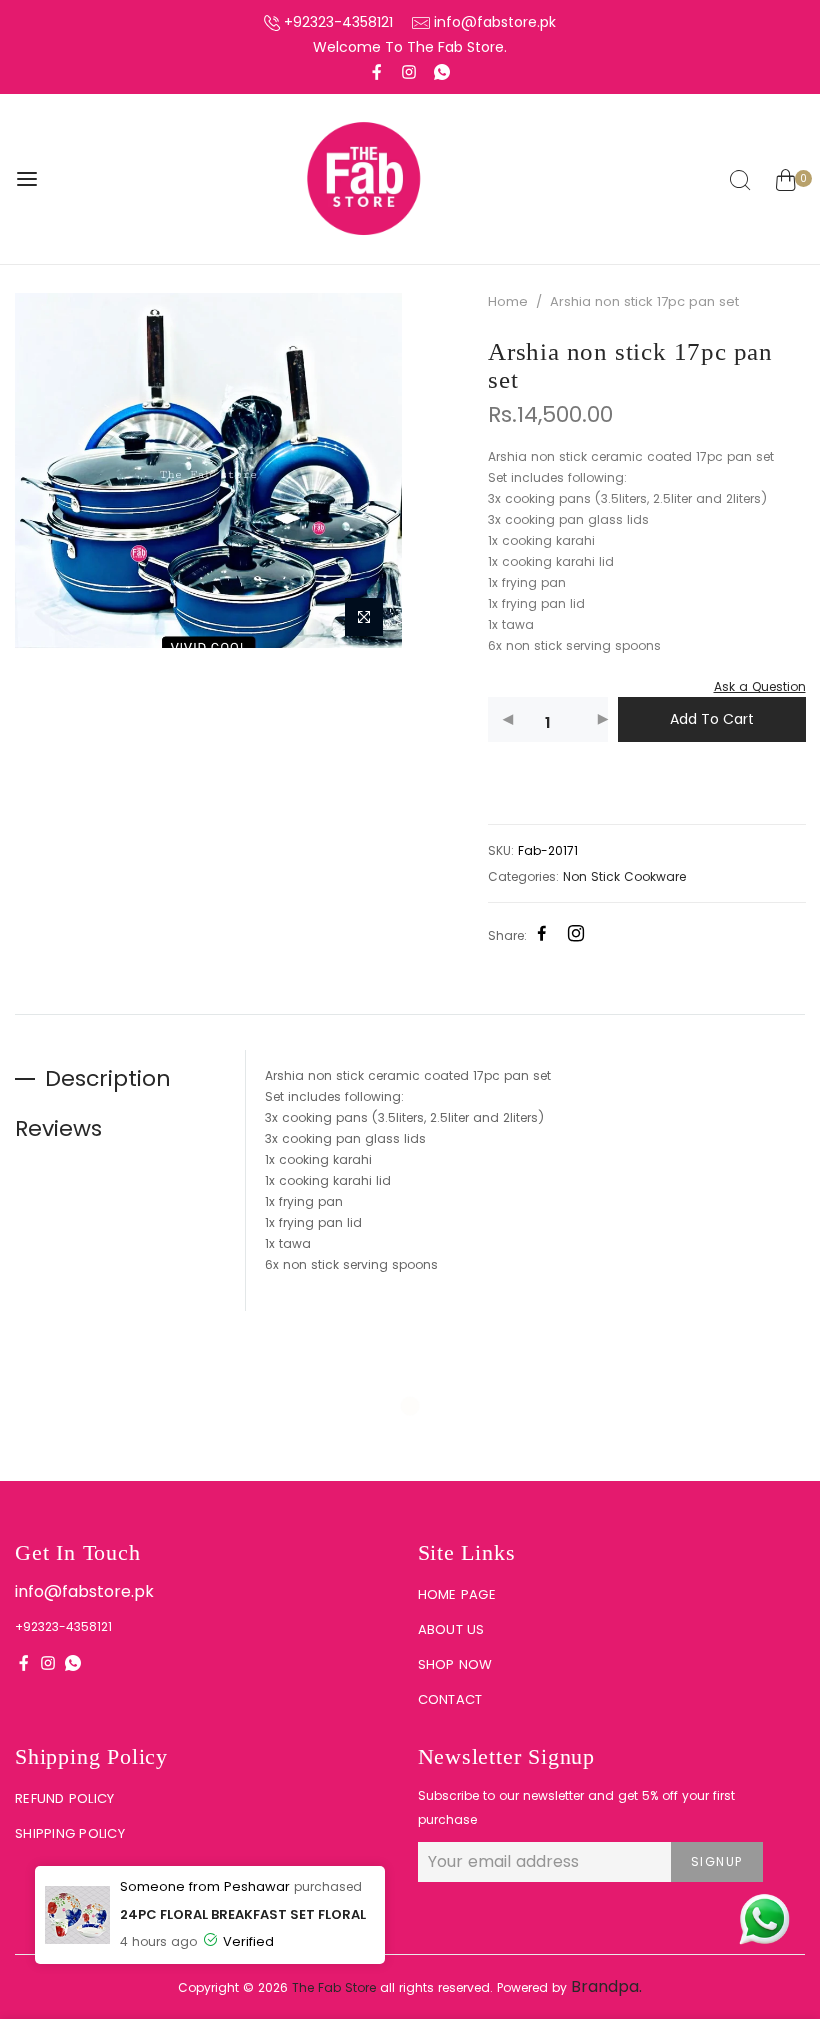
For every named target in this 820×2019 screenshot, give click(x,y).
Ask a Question (759, 686)
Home (508, 301)
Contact (450, 1699)
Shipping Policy (70, 1833)
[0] (785, 182)
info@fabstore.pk (495, 22)
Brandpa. (606, 1986)
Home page (457, 1594)
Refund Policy (64, 1798)
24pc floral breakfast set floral (243, 1914)
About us (451, 1629)
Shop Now (455, 1664)
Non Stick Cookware (624, 876)
